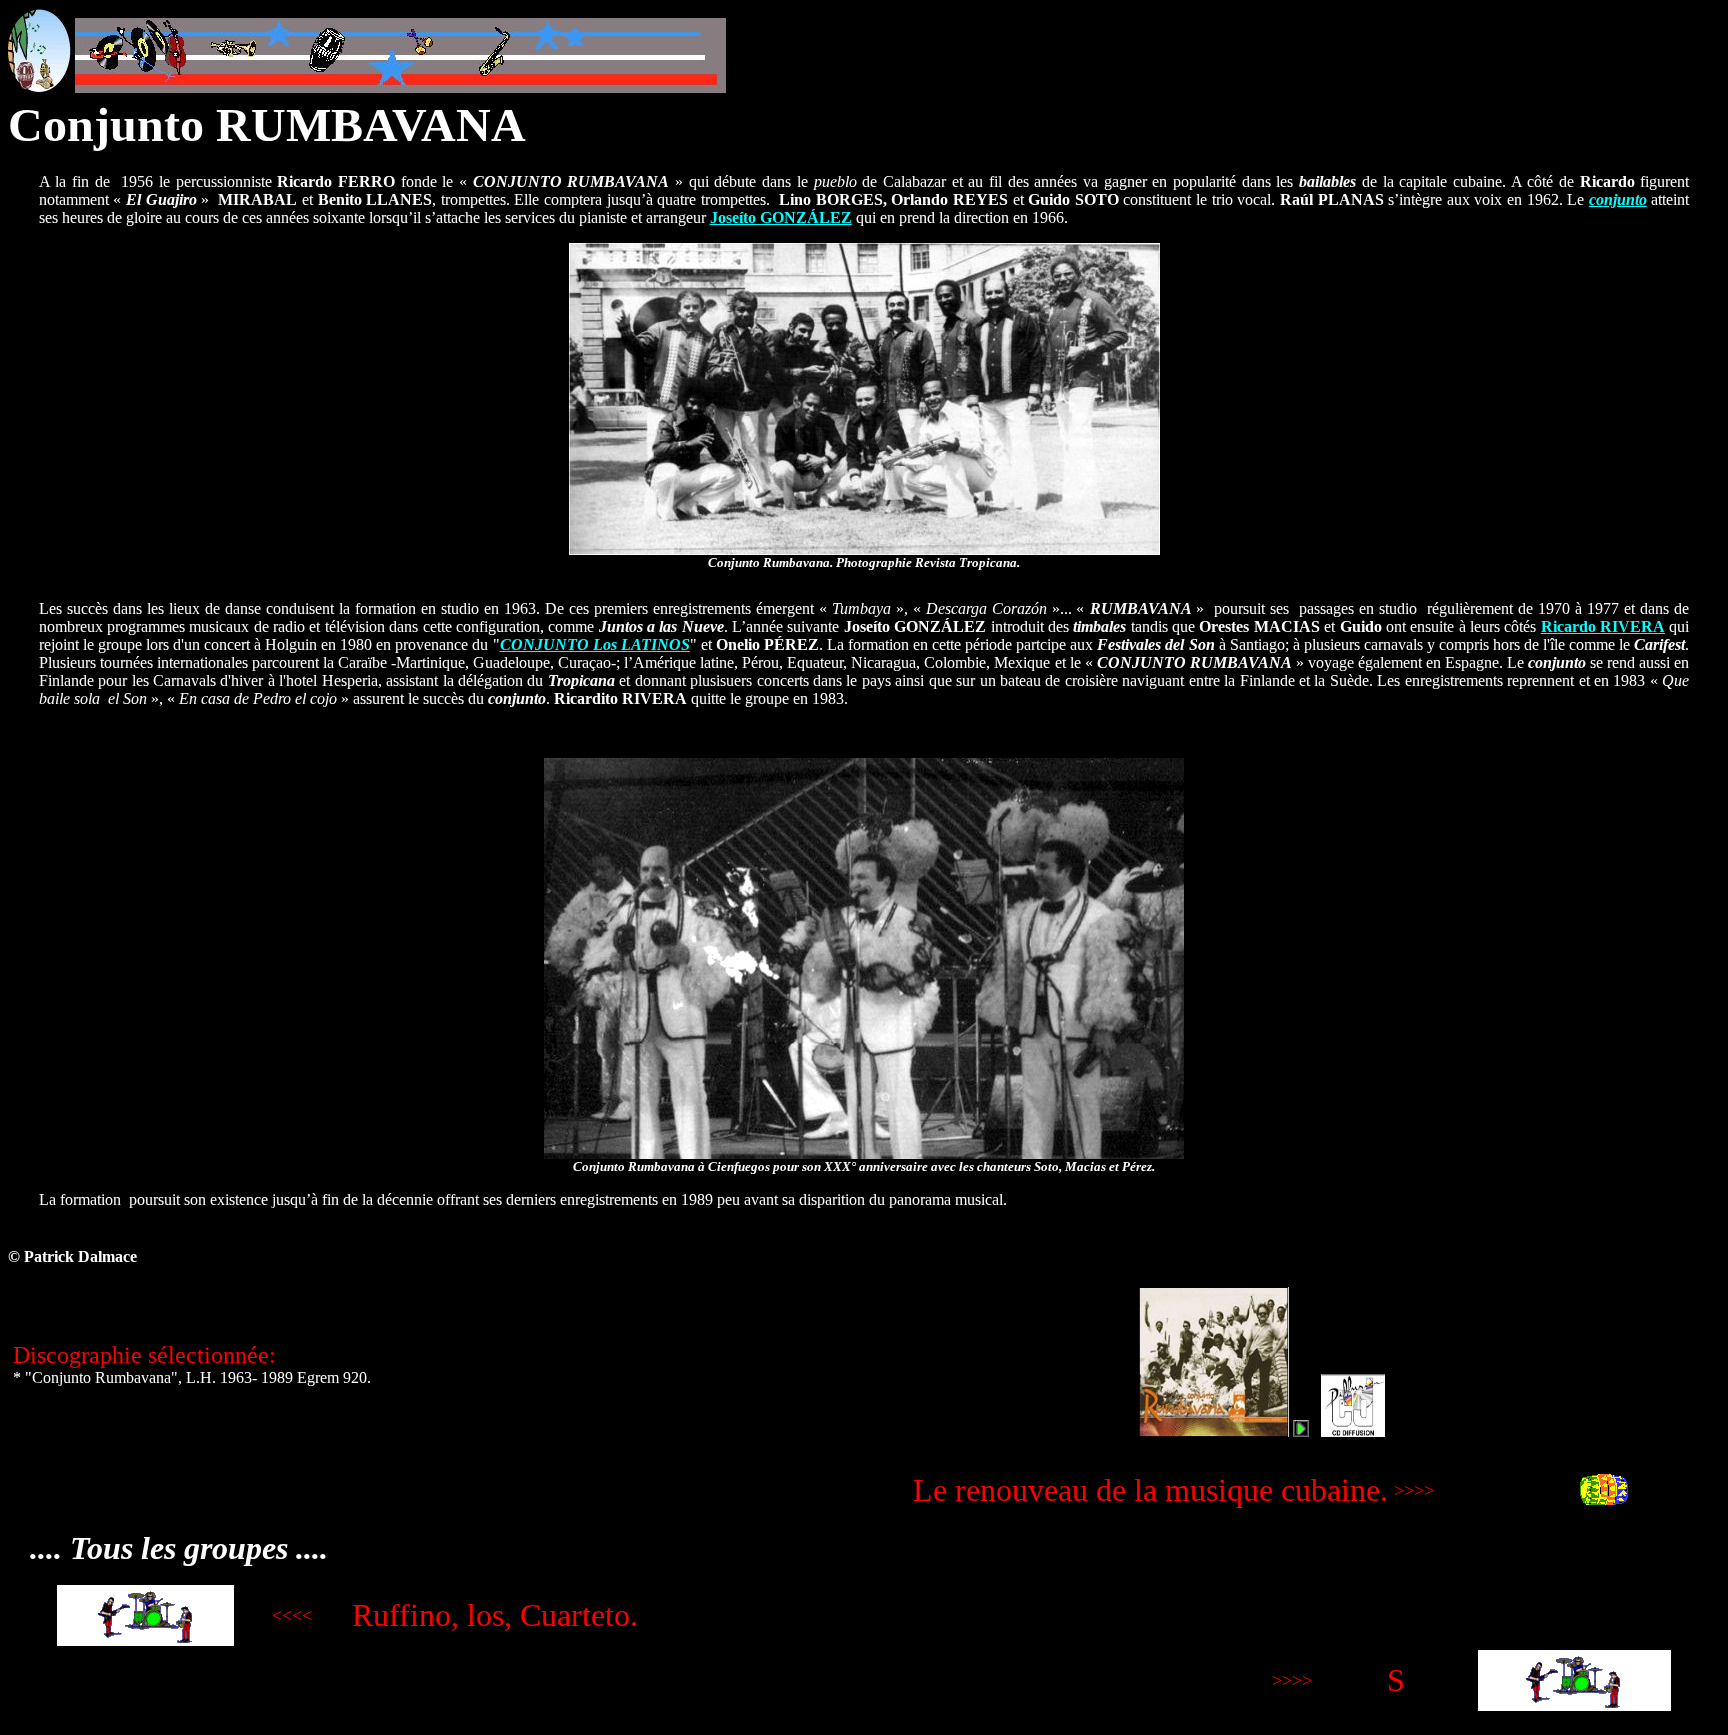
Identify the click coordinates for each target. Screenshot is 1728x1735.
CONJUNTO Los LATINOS (595, 644)
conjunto (1618, 199)
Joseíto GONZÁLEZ (781, 217)
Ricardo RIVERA (1603, 626)
